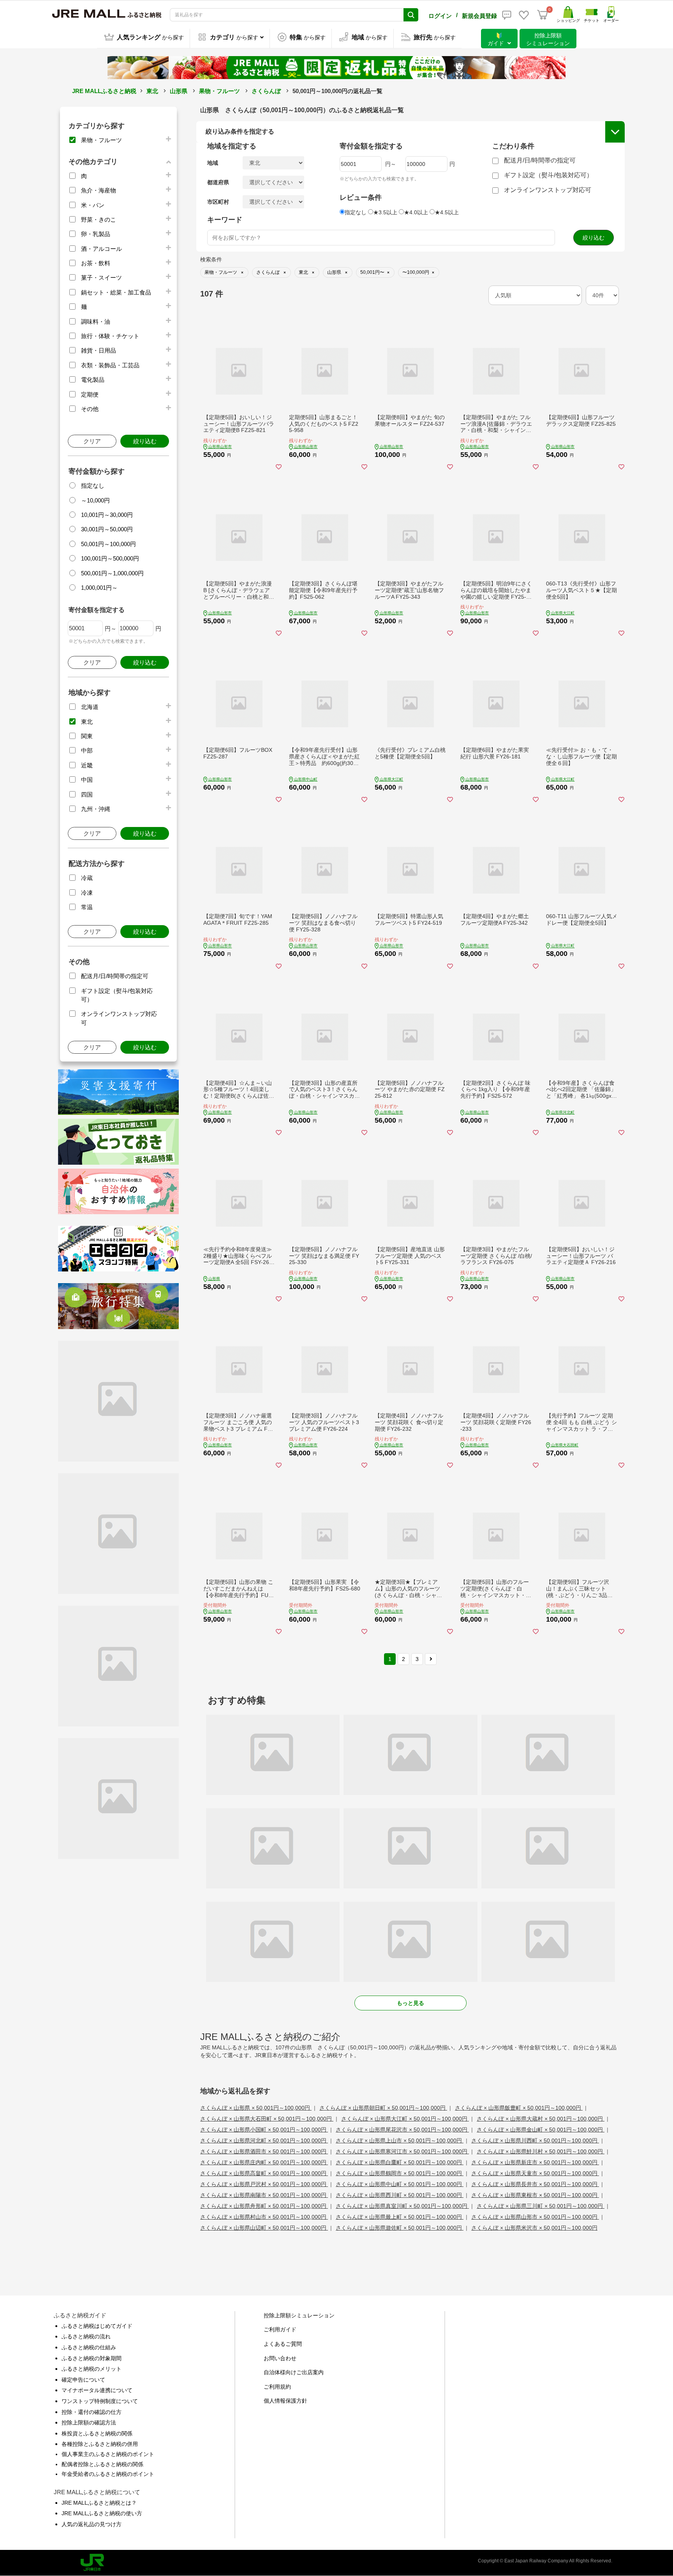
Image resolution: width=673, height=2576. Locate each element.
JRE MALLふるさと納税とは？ (99, 2503)
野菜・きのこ (99, 220)
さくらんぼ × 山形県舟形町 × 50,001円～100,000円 (264, 2206)
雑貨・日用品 (99, 350)
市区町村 (218, 202)
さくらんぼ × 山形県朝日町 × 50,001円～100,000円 (383, 2108)
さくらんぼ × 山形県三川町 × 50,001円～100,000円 (541, 2206)
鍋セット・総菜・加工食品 (116, 292)
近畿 (87, 765)
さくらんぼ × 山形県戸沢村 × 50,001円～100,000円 (264, 2184)
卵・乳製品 (96, 234)
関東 (87, 736)
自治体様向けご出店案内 (294, 2372)
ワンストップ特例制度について (100, 2401)
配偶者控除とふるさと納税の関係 (102, 2464)
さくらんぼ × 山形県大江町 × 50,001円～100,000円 (405, 2119)
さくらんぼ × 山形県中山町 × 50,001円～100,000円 (400, 2184)
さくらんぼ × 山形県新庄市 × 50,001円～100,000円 (535, 2162)
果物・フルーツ (219, 91)
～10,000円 (95, 500)
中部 (87, 750)
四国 (87, 794)
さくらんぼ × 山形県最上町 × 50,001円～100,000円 (400, 2217)
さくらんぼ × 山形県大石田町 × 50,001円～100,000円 (267, 2119)
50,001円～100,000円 (108, 544)
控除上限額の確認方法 (89, 2423)
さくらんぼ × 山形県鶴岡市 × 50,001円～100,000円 (400, 2173)
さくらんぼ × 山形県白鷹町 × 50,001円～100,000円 (400, 2162)
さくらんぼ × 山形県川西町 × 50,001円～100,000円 (535, 2140)
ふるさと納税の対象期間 (92, 2358)
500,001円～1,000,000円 (112, 573)
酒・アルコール (101, 249)
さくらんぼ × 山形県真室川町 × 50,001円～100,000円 (402, 2206)
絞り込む (145, 441)
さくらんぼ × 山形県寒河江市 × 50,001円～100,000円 (402, 2151)
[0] (543, 15)
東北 (152, 91)
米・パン (93, 205)
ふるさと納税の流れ (86, 2336)
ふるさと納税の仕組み (89, 2347)
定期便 (90, 394)
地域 (213, 163)
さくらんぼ (266, 91)
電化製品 (93, 380)
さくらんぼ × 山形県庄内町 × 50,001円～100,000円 (264, 2162)
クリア (92, 441)
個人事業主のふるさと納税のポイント (108, 2454)
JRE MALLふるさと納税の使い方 (102, 2513)
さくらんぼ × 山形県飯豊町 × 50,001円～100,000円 (519, 2108)
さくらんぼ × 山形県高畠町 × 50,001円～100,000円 (264, 2173)
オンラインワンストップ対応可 (548, 190)
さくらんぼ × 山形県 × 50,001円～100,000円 (256, 2108)
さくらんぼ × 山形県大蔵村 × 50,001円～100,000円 (541, 2119)
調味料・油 (96, 322)
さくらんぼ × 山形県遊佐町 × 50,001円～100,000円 (400, 2228)
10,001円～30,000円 (107, 515)
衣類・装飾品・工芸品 (110, 365)
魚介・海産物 (99, 190)
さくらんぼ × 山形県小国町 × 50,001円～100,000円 (264, 2130)
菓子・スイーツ (101, 278)
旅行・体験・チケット (110, 336)
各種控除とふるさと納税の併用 (100, 2444)
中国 (87, 780)
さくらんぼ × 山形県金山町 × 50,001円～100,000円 (541, 2130)
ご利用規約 (277, 2387)
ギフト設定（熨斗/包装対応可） (548, 175)
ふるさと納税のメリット (92, 2369)
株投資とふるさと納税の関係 (97, 2433)
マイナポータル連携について (97, 2390)
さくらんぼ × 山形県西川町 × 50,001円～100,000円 (400, 2195)
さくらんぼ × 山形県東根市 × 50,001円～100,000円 (535, 2195)
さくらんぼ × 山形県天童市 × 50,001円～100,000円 (535, 2173)
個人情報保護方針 (285, 2401)
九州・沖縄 (96, 809)
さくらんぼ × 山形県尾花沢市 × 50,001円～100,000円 (402, 2130)
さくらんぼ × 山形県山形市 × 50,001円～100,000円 (535, 2217)
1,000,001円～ (99, 588)
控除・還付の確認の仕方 (92, 2412)
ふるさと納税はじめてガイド (97, 2326)
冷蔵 (87, 878)
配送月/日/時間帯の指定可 (115, 976)
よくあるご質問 (283, 2344)
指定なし (93, 486)
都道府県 (218, 182)
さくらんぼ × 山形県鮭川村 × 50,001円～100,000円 (541, 2151)
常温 (87, 907)
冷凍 (87, 893)
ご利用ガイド (280, 2329)
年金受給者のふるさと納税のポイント (108, 2474)
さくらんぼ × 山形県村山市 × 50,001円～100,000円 (264, 2217)
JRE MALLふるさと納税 (104, 91)
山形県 (179, 91)
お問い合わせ (280, 2358)
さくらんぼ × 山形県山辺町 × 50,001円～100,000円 (264, 2228)
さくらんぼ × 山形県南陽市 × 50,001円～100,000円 (264, 2195)
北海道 (90, 707)
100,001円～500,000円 (110, 558)
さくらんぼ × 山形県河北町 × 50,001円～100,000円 (264, 2140)
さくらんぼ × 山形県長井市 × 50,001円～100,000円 (535, 2184)
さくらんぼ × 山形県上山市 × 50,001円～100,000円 (400, 2140)
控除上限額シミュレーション (299, 2315)
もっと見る (410, 2003)
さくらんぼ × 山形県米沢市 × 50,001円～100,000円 (534, 2228)
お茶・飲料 (96, 263)
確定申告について (83, 2380)
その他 (90, 409)
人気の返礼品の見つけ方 (92, 2524)
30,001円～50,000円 (107, 529)
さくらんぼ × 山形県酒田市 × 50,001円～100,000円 (264, 2151)
